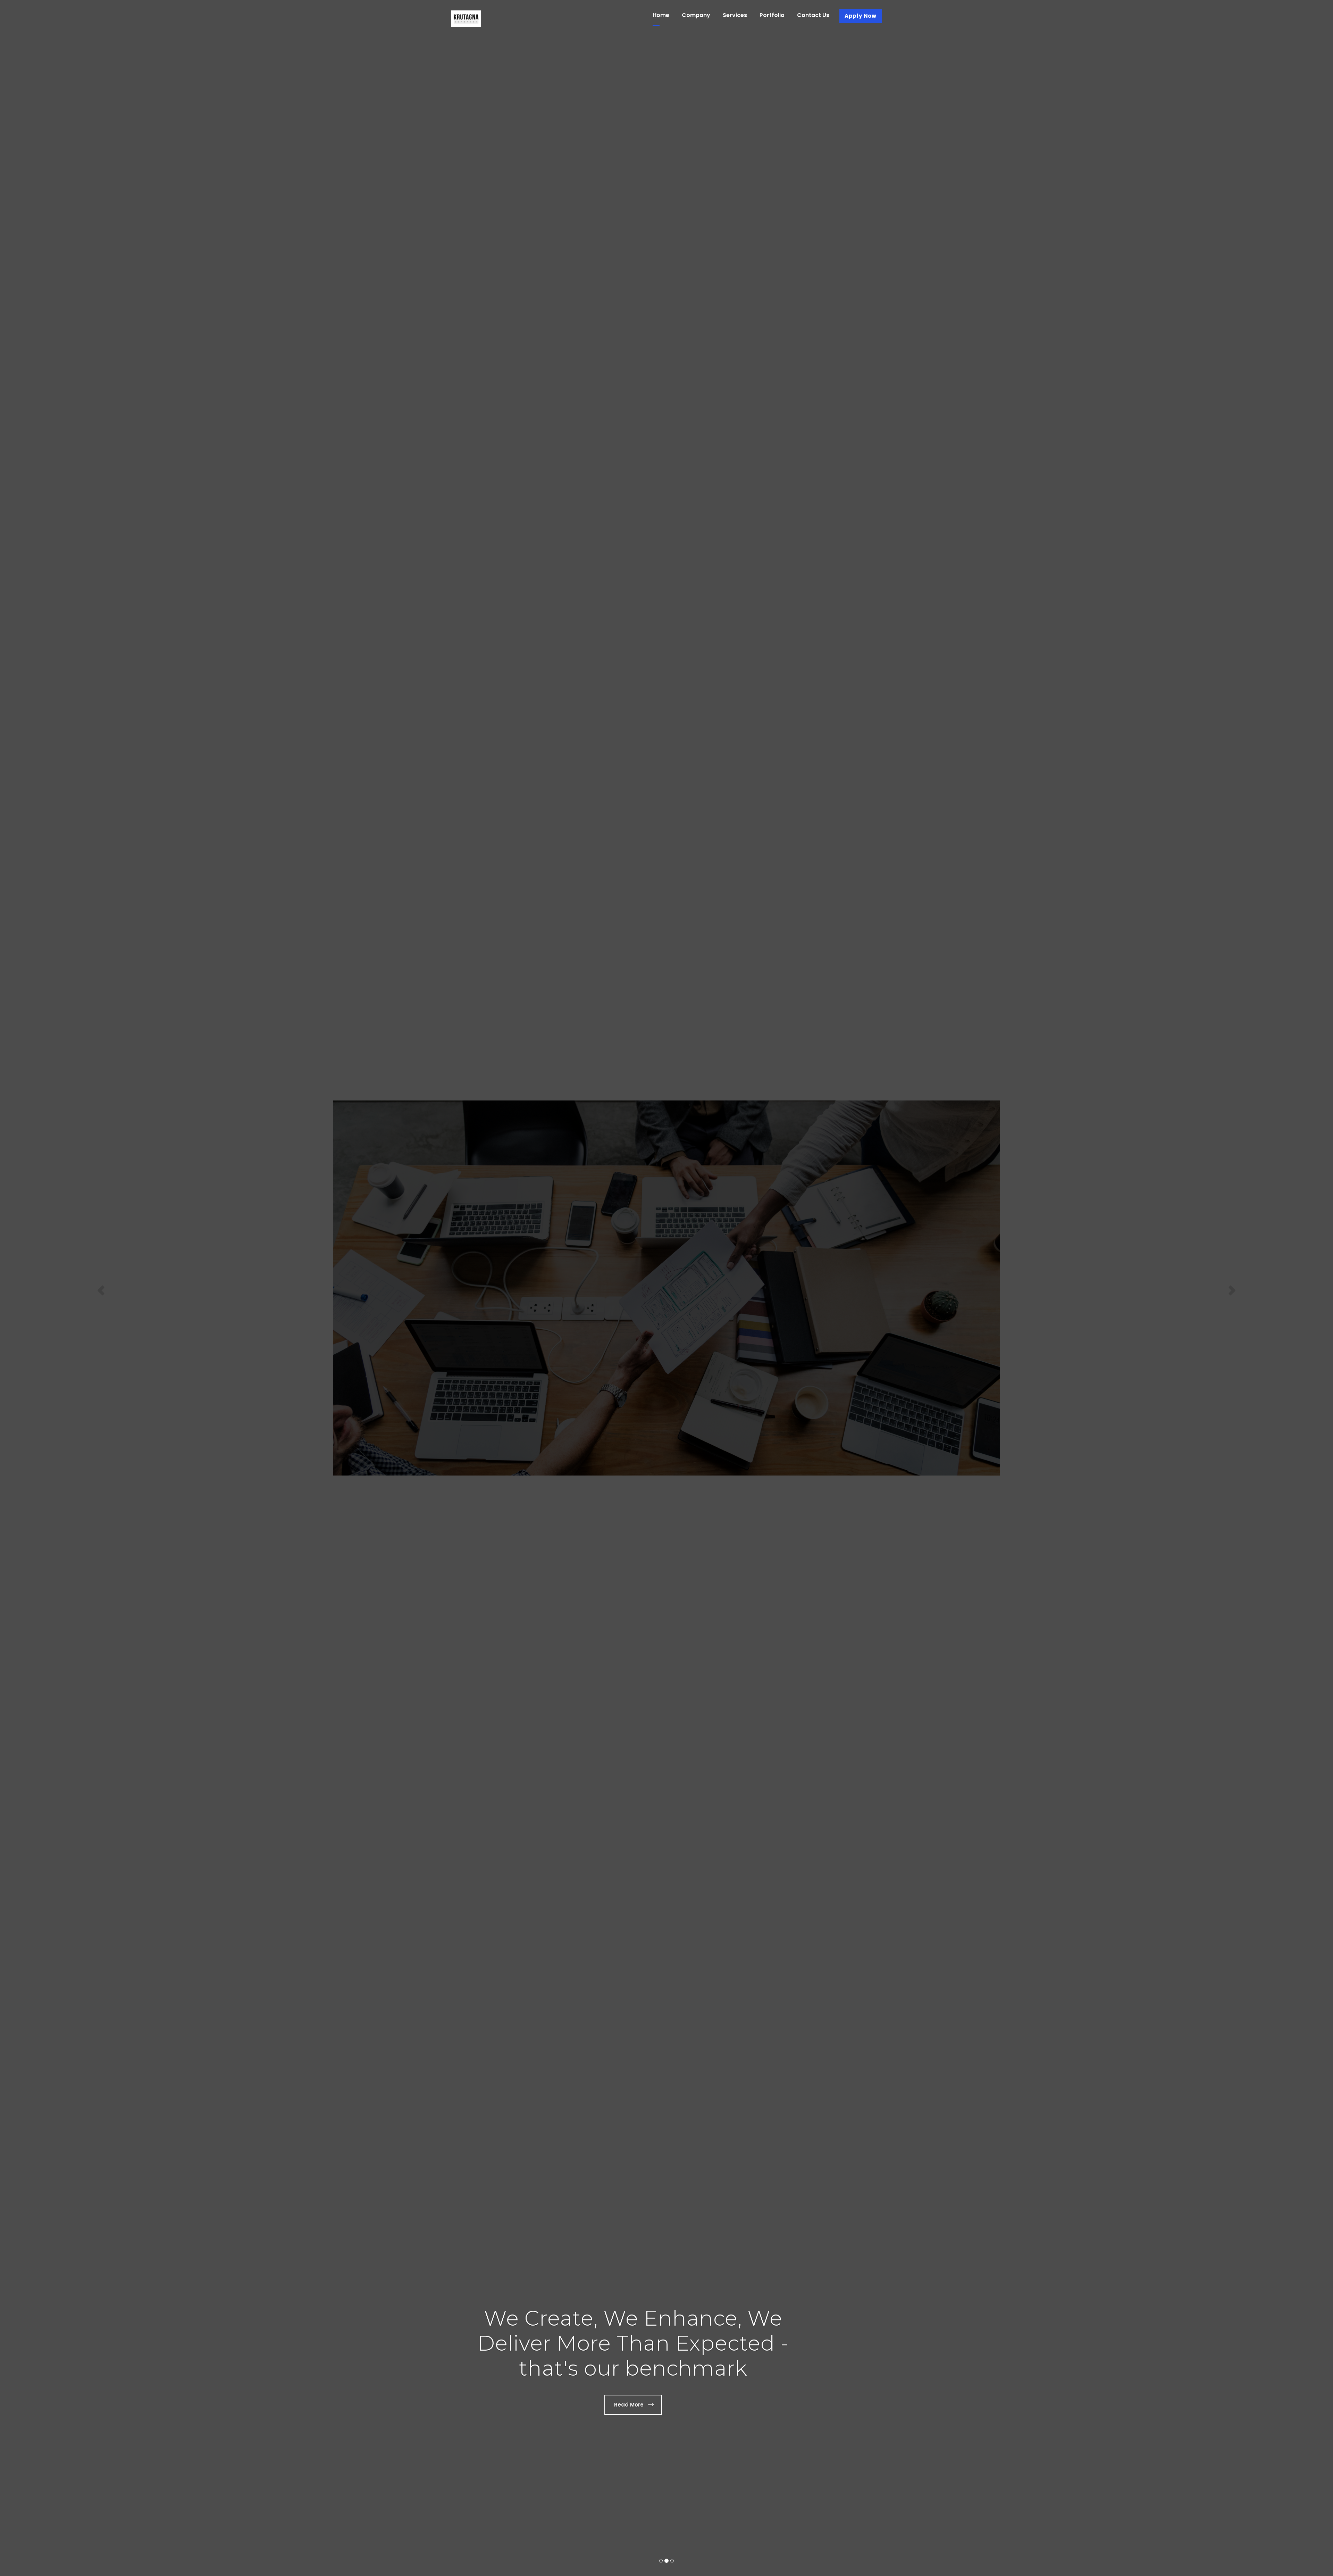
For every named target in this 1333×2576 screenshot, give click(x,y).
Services (735, 15)
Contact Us (813, 15)
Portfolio (772, 15)
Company (696, 15)
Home (661, 15)
